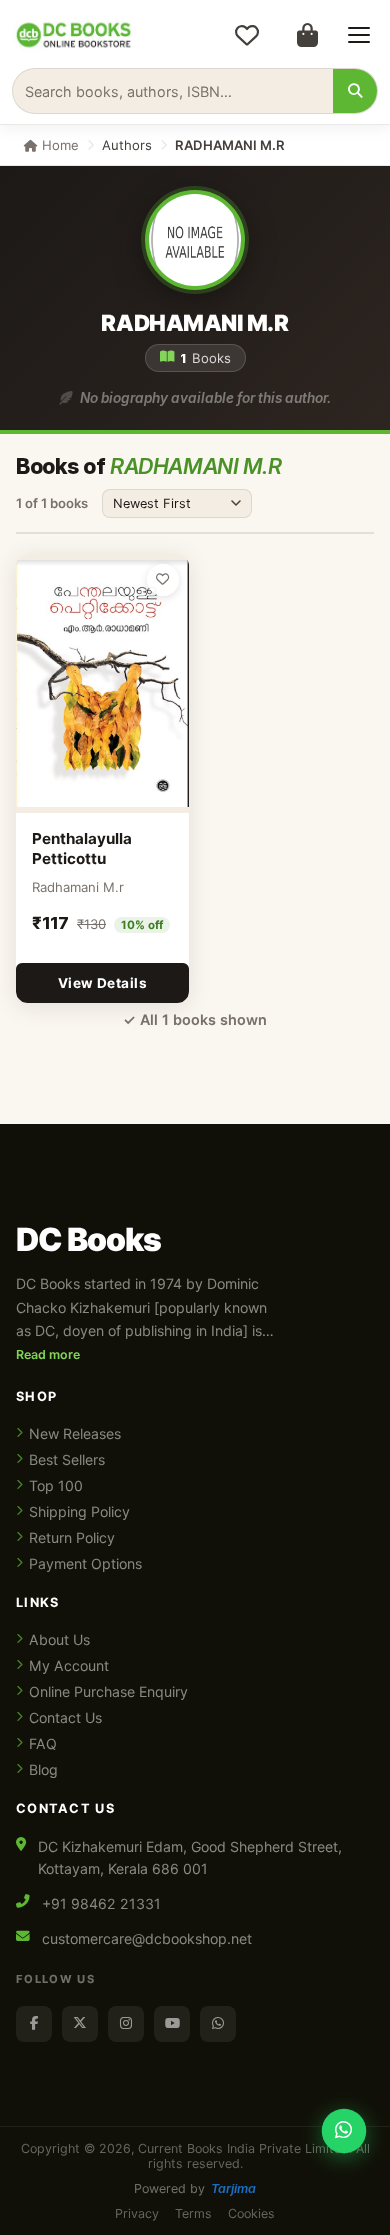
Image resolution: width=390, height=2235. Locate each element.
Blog (43, 1769)
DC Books (88, 1240)
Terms (193, 2213)
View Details (102, 983)
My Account (69, 1665)
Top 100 (56, 1485)
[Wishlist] (247, 35)
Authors (127, 145)
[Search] (355, 91)
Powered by (195, 2188)
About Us (59, 1639)
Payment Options (85, 1563)
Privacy (137, 2213)
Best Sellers (67, 1459)
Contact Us (65, 1717)
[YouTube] (172, 2024)
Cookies (251, 2213)
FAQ (43, 1743)
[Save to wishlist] (163, 580)
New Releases (75, 1433)
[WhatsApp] (218, 2024)
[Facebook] (34, 2024)
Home (58, 145)
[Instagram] (126, 2024)
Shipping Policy (79, 1511)
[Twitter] (80, 2024)
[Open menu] (359, 35)
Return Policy (72, 1537)
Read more (48, 1354)
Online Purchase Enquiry (108, 1691)
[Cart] (307, 35)
